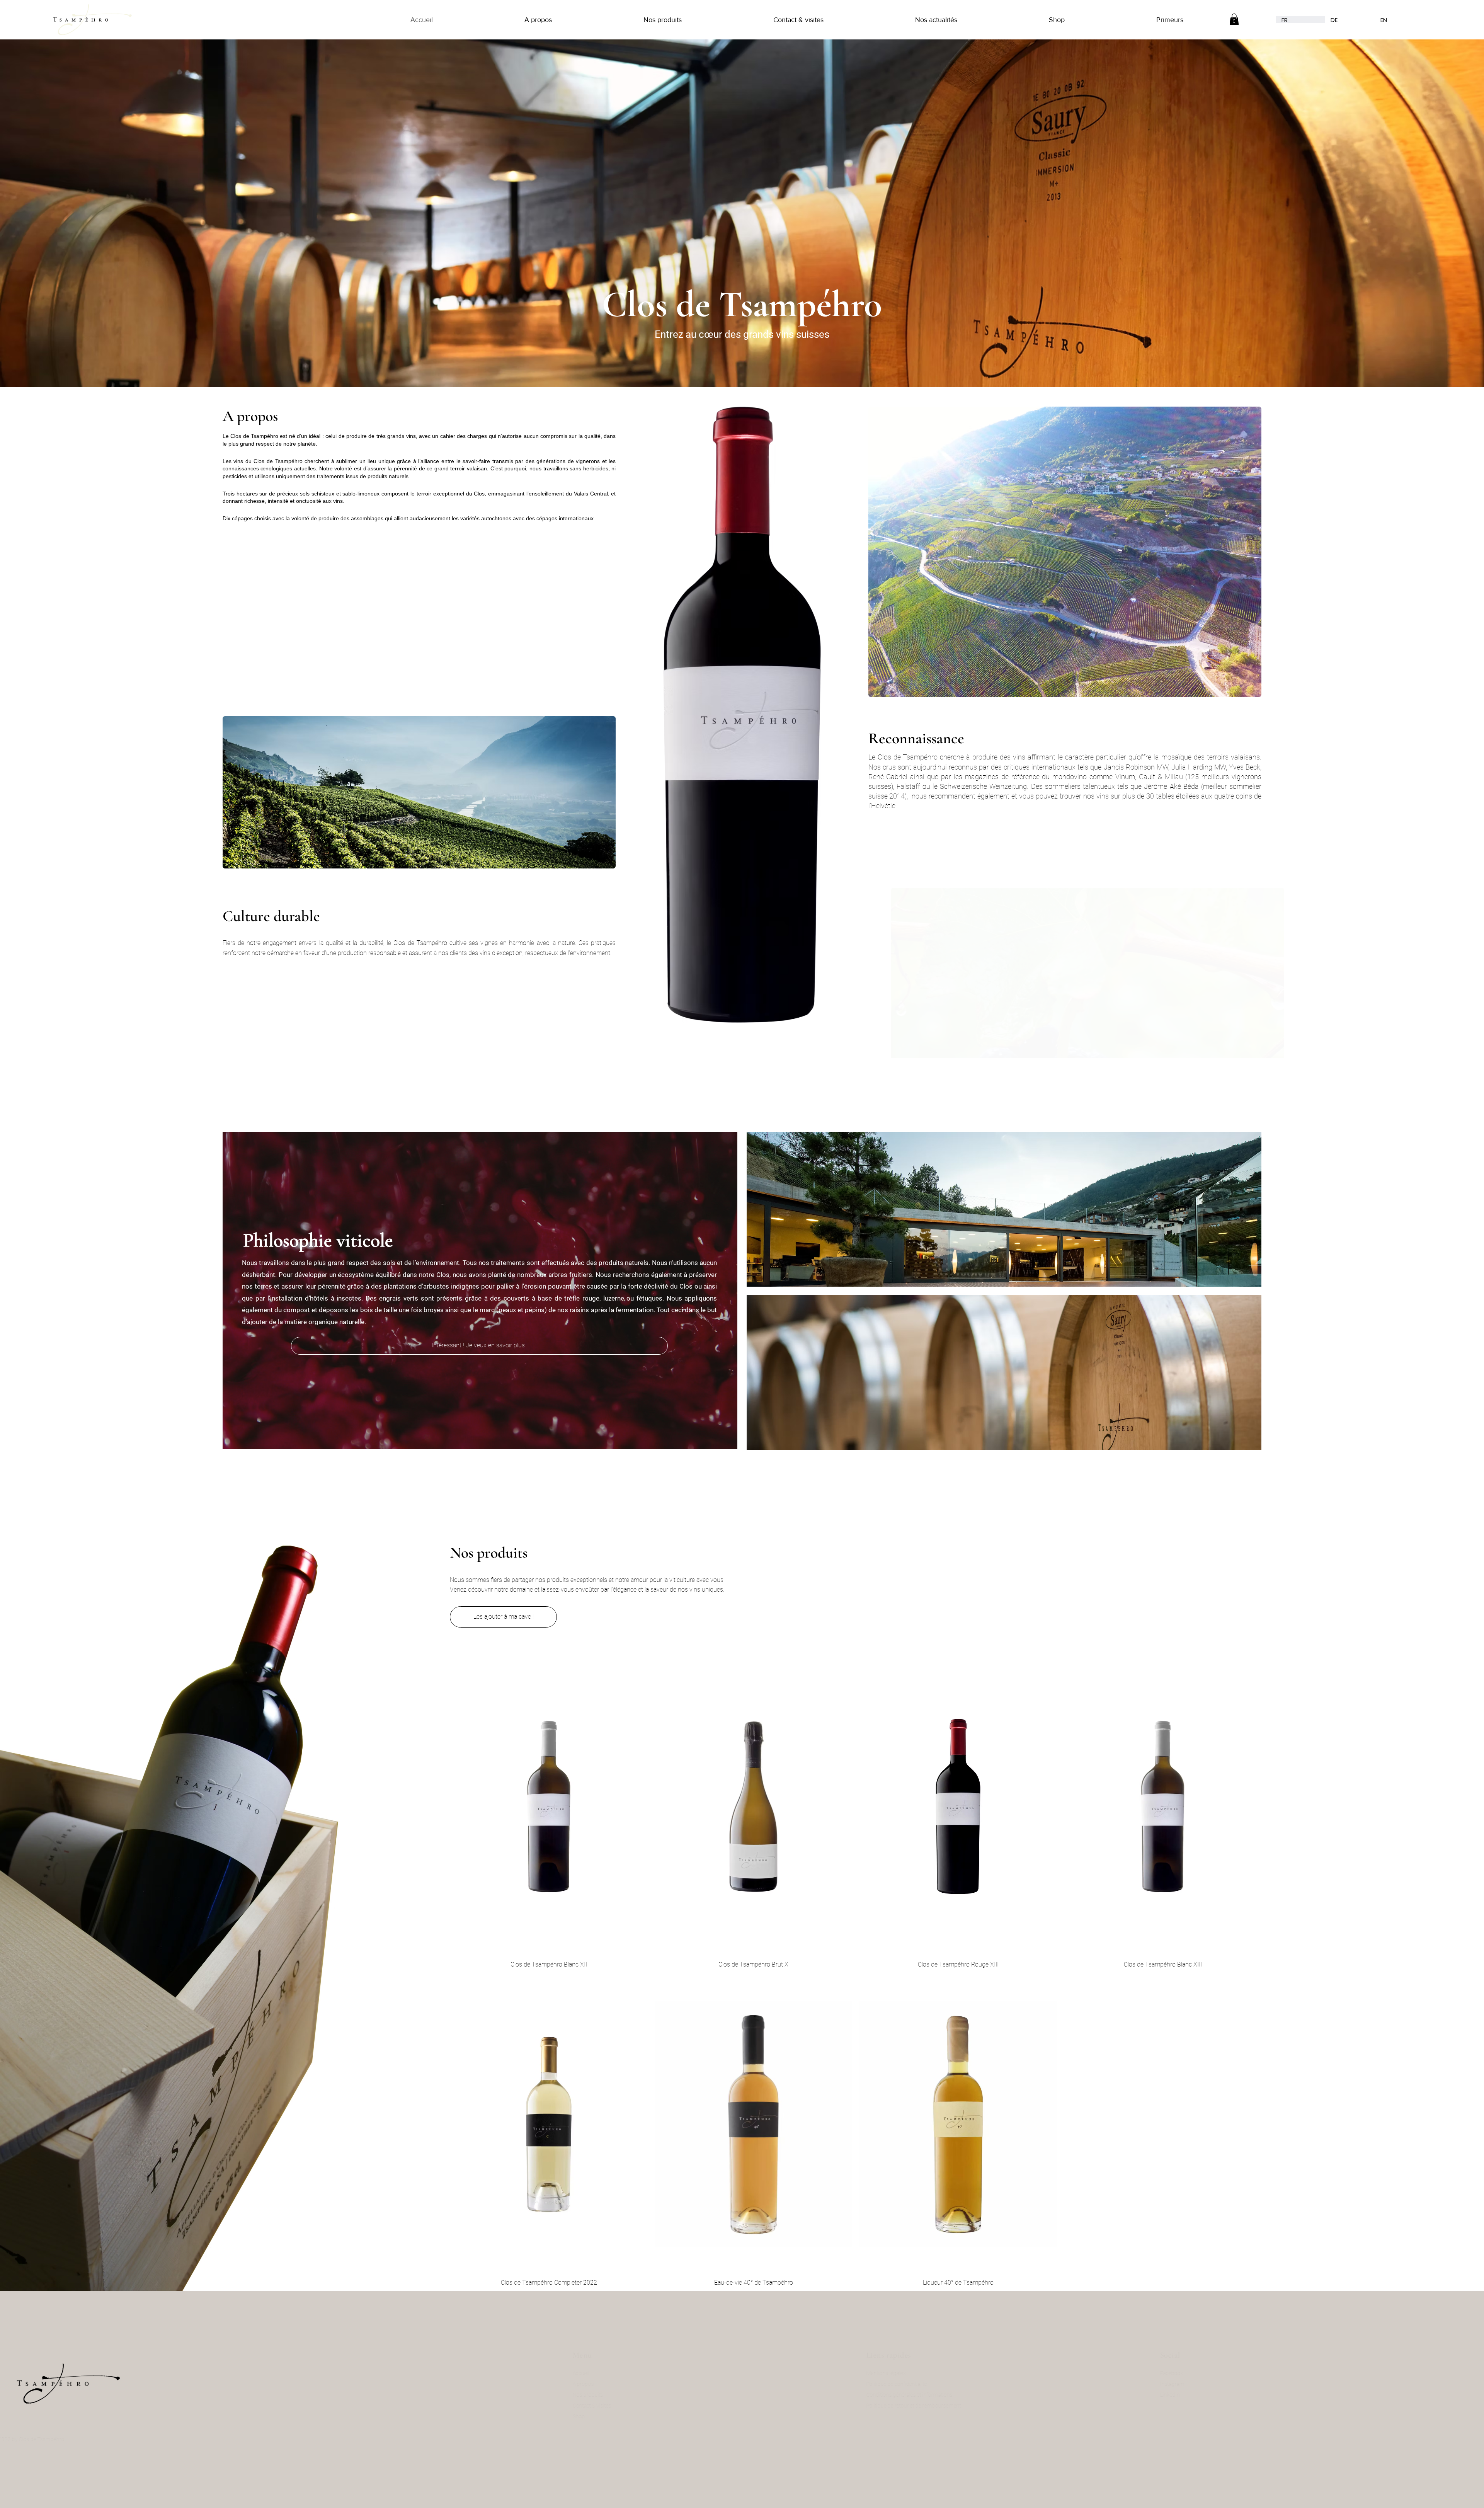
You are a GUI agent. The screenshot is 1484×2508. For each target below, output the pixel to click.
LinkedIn (1193, 2395)
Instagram (1195, 2384)
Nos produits (610, 2395)
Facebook (1194, 2373)
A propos (606, 2384)
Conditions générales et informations (932, 2395)
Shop (601, 2416)
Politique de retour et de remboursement (936, 2406)
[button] (498, 20)
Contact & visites (614, 2406)
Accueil (603, 2373)
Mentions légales (909, 2373)
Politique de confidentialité (919, 2384)
